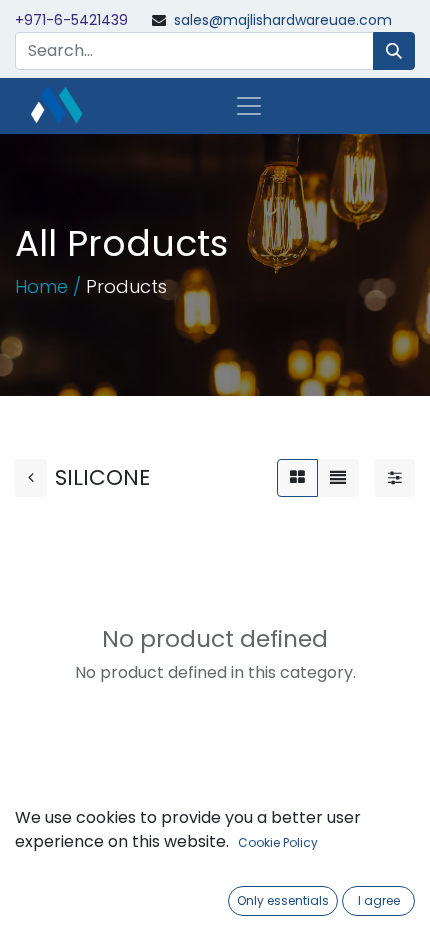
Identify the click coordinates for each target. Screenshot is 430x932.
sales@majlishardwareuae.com (283, 20)
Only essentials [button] (283, 900)
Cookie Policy (278, 842)
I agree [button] (379, 900)
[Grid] (297, 478)
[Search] (394, 51)
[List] (338, 478)
